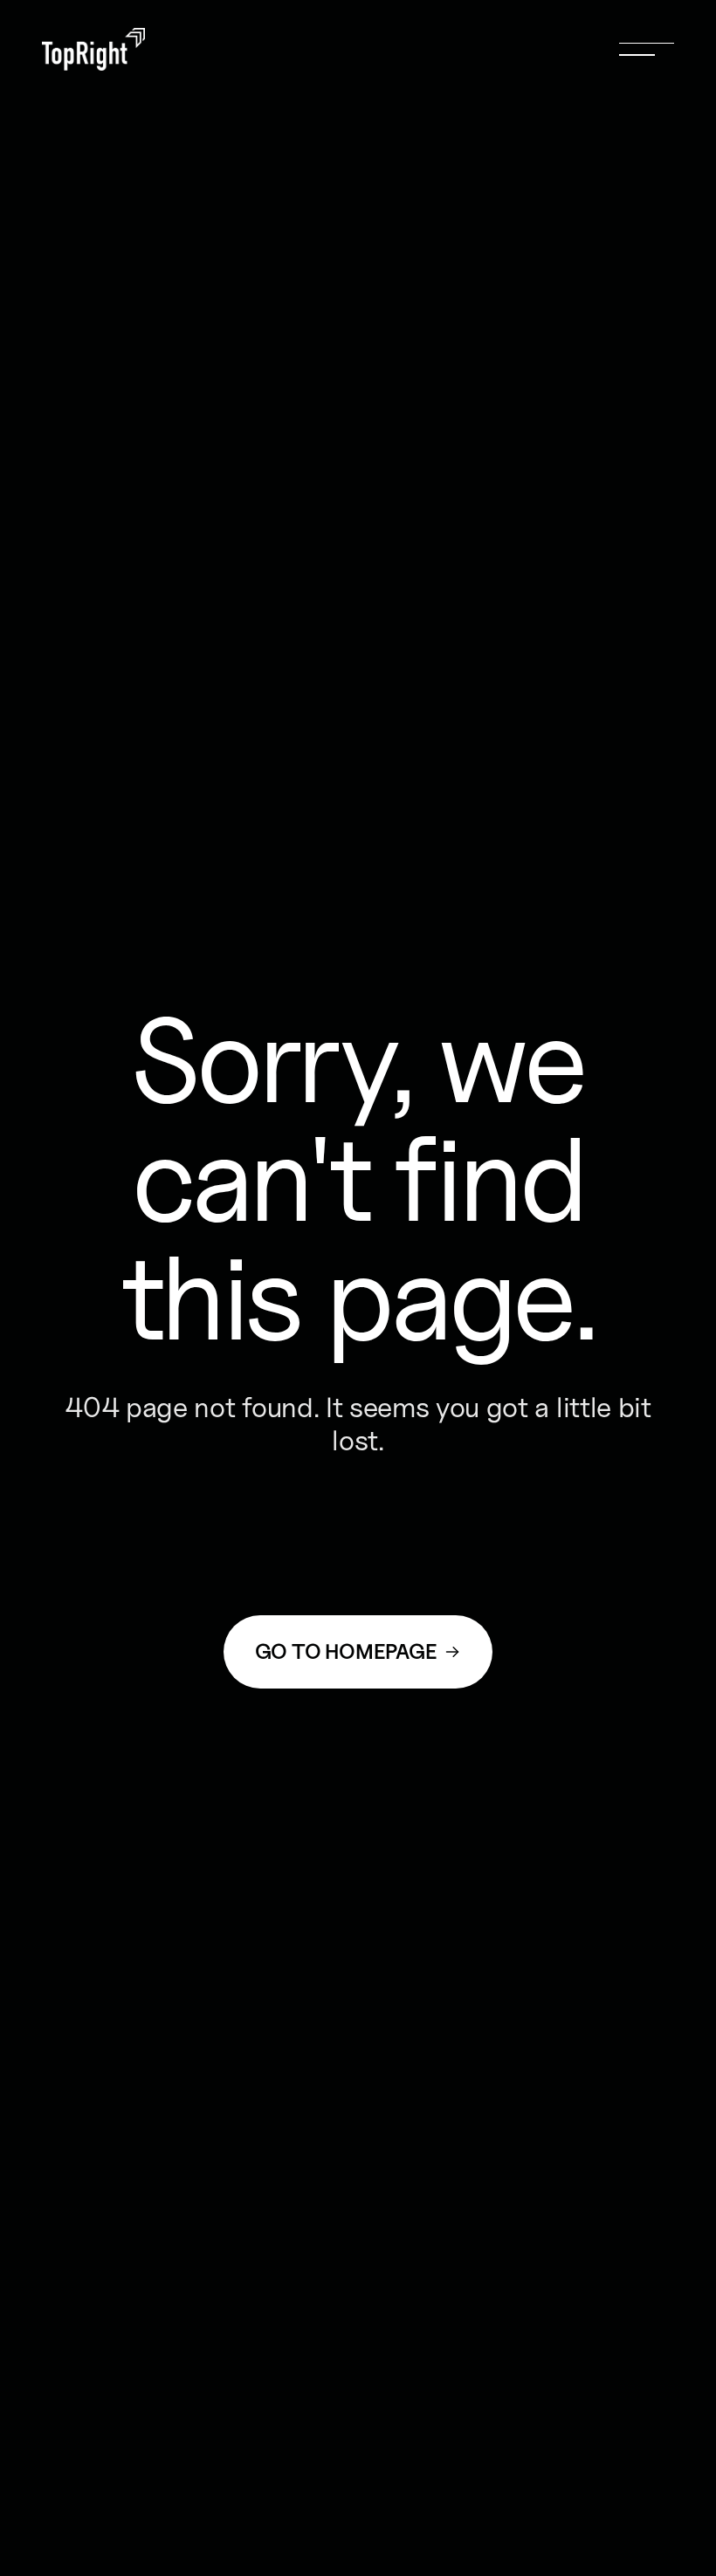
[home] (93, 49)
